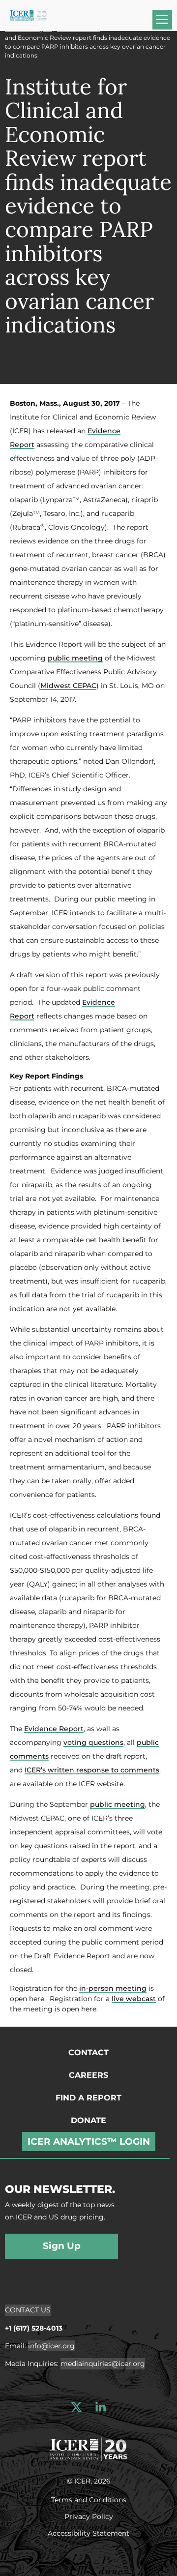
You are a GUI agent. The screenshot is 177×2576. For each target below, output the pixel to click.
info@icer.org (51, 2346)
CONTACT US (28, 2310)
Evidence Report (54, 1729)
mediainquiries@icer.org (103, 2364)
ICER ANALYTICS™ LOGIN (89, 2142)
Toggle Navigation (167, 23)
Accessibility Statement (88, 2533)
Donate (88, 2120)
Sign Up (62, 2246)
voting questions (93, 1742)
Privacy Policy (89, 2516)
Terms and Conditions (89, 2499)
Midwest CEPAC (68, 686)
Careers (88, 2075)
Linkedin (101, 2407)
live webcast (134, 1999)
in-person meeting (113, 1988)
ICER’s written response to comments (92, 1770)
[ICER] (88, 2448)
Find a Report (88, 2098)
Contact (88, 2052)
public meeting (75, 658)
